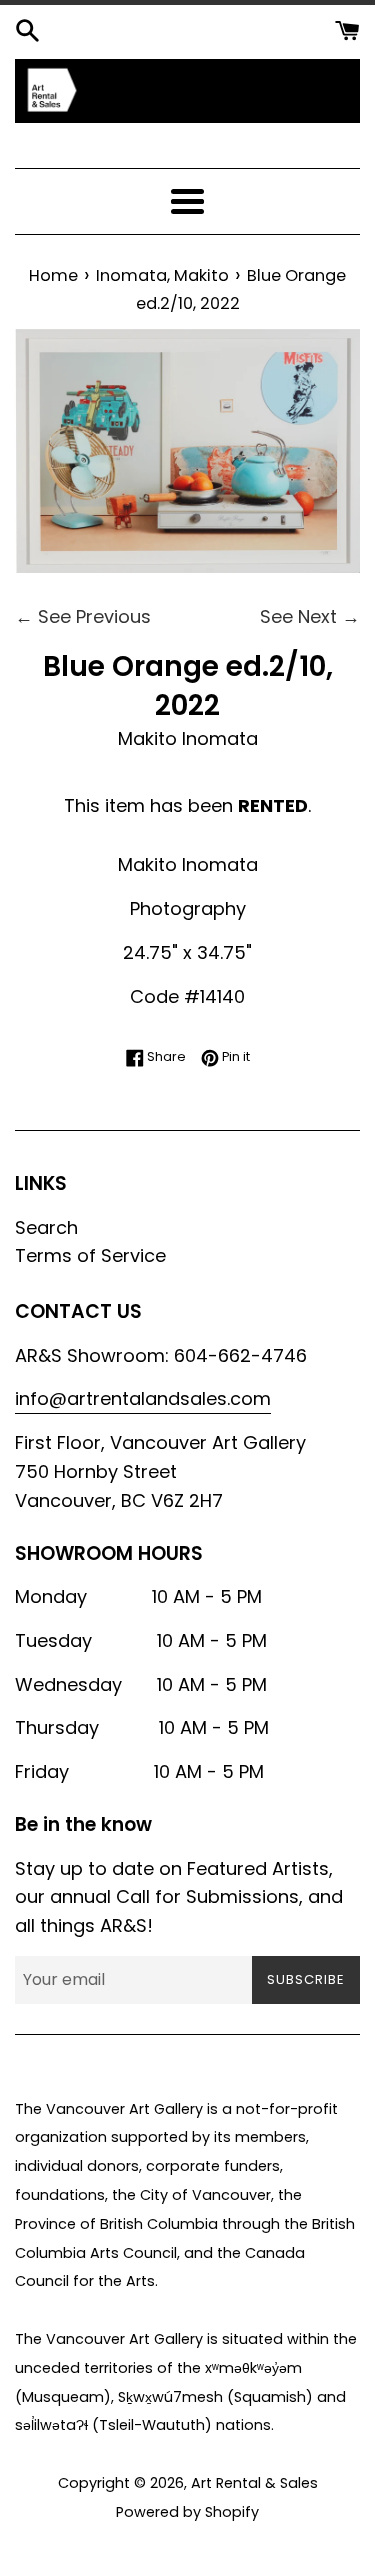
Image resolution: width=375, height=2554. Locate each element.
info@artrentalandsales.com (143, 1398)
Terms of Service (90, 1255)
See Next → (310, 616)
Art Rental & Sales (254, 2483)
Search (46, 1227)
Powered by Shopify (187, 2512)
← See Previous (83, 616)
